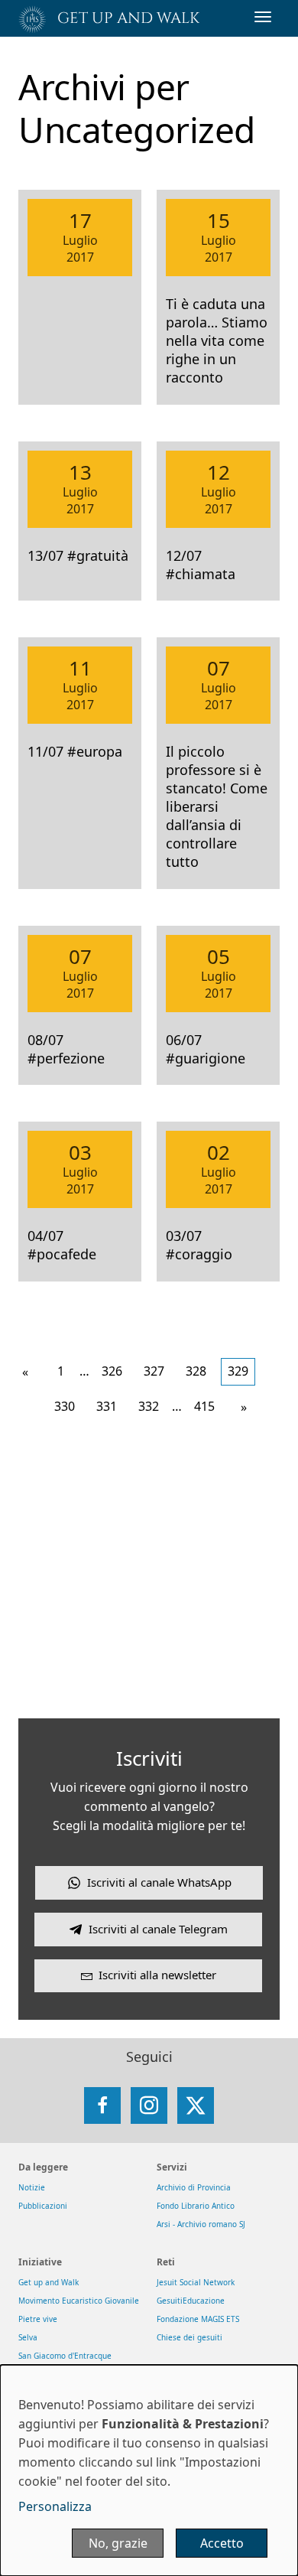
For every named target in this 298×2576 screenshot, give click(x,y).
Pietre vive (38, 2319)
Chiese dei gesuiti (189, 2337)
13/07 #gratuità (78, 555)
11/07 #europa (75, 751)
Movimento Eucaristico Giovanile (79, 2301)
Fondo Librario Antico (196, 2206)
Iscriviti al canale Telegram (158, 1929)
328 (196, 1371)
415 (204, 1406)
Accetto (222, 2543)
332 (149, 1406)
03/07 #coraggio (199, 1245)
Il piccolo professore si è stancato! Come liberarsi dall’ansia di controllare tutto (217, 806)
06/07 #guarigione (206, 1049)
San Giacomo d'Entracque (65, 2356)
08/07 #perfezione (66, 1049)
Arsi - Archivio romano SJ (201, 2224)
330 (65, 1406)
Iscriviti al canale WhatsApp (159, 1882)
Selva (28, 2337)
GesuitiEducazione (191, 2301)
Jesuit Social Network (196, 2282)
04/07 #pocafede (62, 1245)
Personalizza (55, 2506)
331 (107, 1406)
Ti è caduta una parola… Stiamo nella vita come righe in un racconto (217, 340)
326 (112, 1371)
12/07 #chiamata (201, 565)
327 (154, 1371)
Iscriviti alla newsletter (157, 1975)
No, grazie (118, 2543)
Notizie (32, 2187)
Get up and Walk (49, 2282)
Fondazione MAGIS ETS (198, 2319)
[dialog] (149, 2470)
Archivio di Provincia (194, 2187)
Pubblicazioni (43, 2206)
